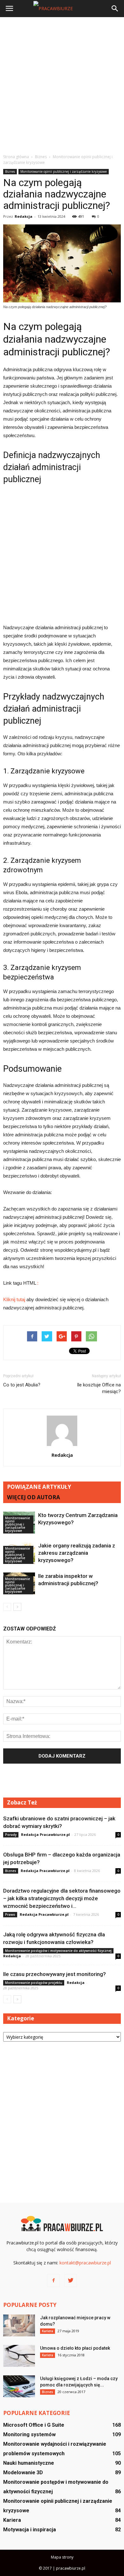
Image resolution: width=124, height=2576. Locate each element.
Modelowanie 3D (23, 2473)
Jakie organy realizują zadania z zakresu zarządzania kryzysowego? (77, 1553)
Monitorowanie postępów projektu (34, 1983)
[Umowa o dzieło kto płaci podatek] (19, 2356)
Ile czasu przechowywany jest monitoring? (55, 1974)
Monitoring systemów (29, 2434)
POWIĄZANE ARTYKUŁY (39, 1487)
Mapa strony (62, 2557)
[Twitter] (71, 2281)
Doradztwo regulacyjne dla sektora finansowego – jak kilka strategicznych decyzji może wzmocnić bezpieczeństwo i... (62, 1898)
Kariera (48, 2331)
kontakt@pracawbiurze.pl (85, 2263)
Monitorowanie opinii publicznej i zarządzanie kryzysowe (64, 171)
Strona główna (16, 157)
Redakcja (24, 216)
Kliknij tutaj (14, 1299)
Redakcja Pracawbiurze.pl (45, 1834)
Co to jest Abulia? (22, 1385)
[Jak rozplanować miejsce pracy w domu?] (19, 2325)
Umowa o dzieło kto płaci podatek (75, 2348)
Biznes (10, 171)
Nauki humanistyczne (29, 2463)
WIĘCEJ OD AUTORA (34, 1497)
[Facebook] (53, 2281)
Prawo (10, 1914)
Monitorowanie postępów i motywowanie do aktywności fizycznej (58, 1951)
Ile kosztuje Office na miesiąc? (99, 1388)
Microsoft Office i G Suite (34, 2425)
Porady (11, 1835)
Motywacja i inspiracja (30, 2530)
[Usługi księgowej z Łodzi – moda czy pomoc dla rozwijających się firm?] (19, 2386)
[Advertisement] (62, 85)
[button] (115, 9)
